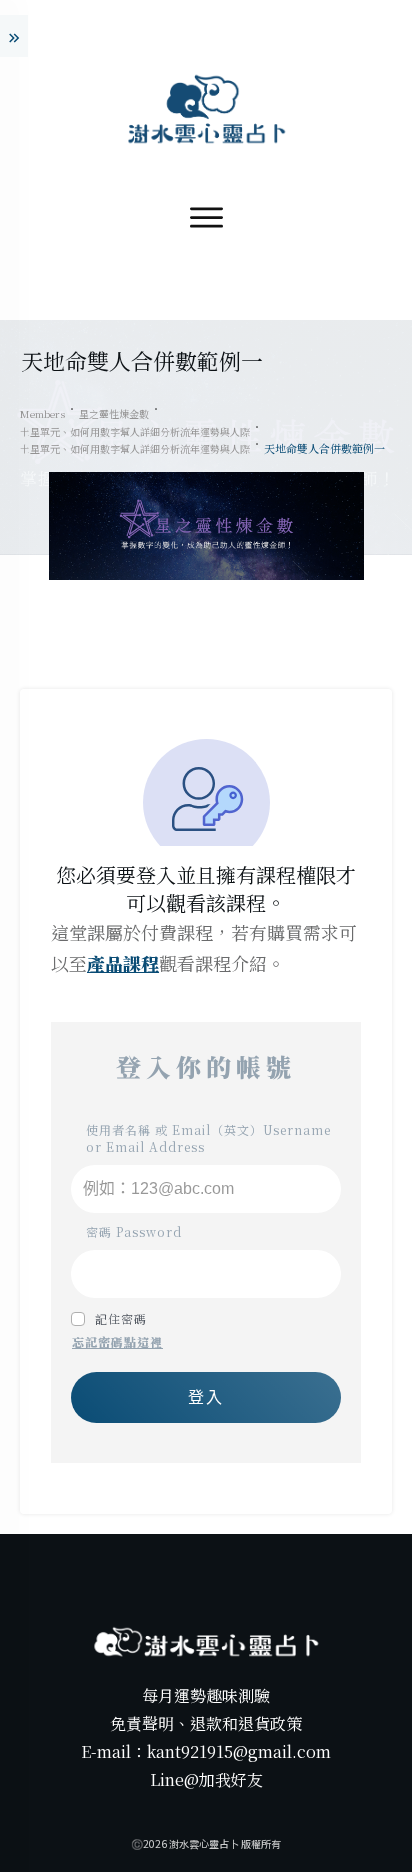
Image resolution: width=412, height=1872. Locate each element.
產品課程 (123, 963)
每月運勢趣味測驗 (206, 1695)
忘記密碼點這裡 (117, 1341)
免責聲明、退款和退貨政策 (206, 1723)
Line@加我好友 (206, 1779)
